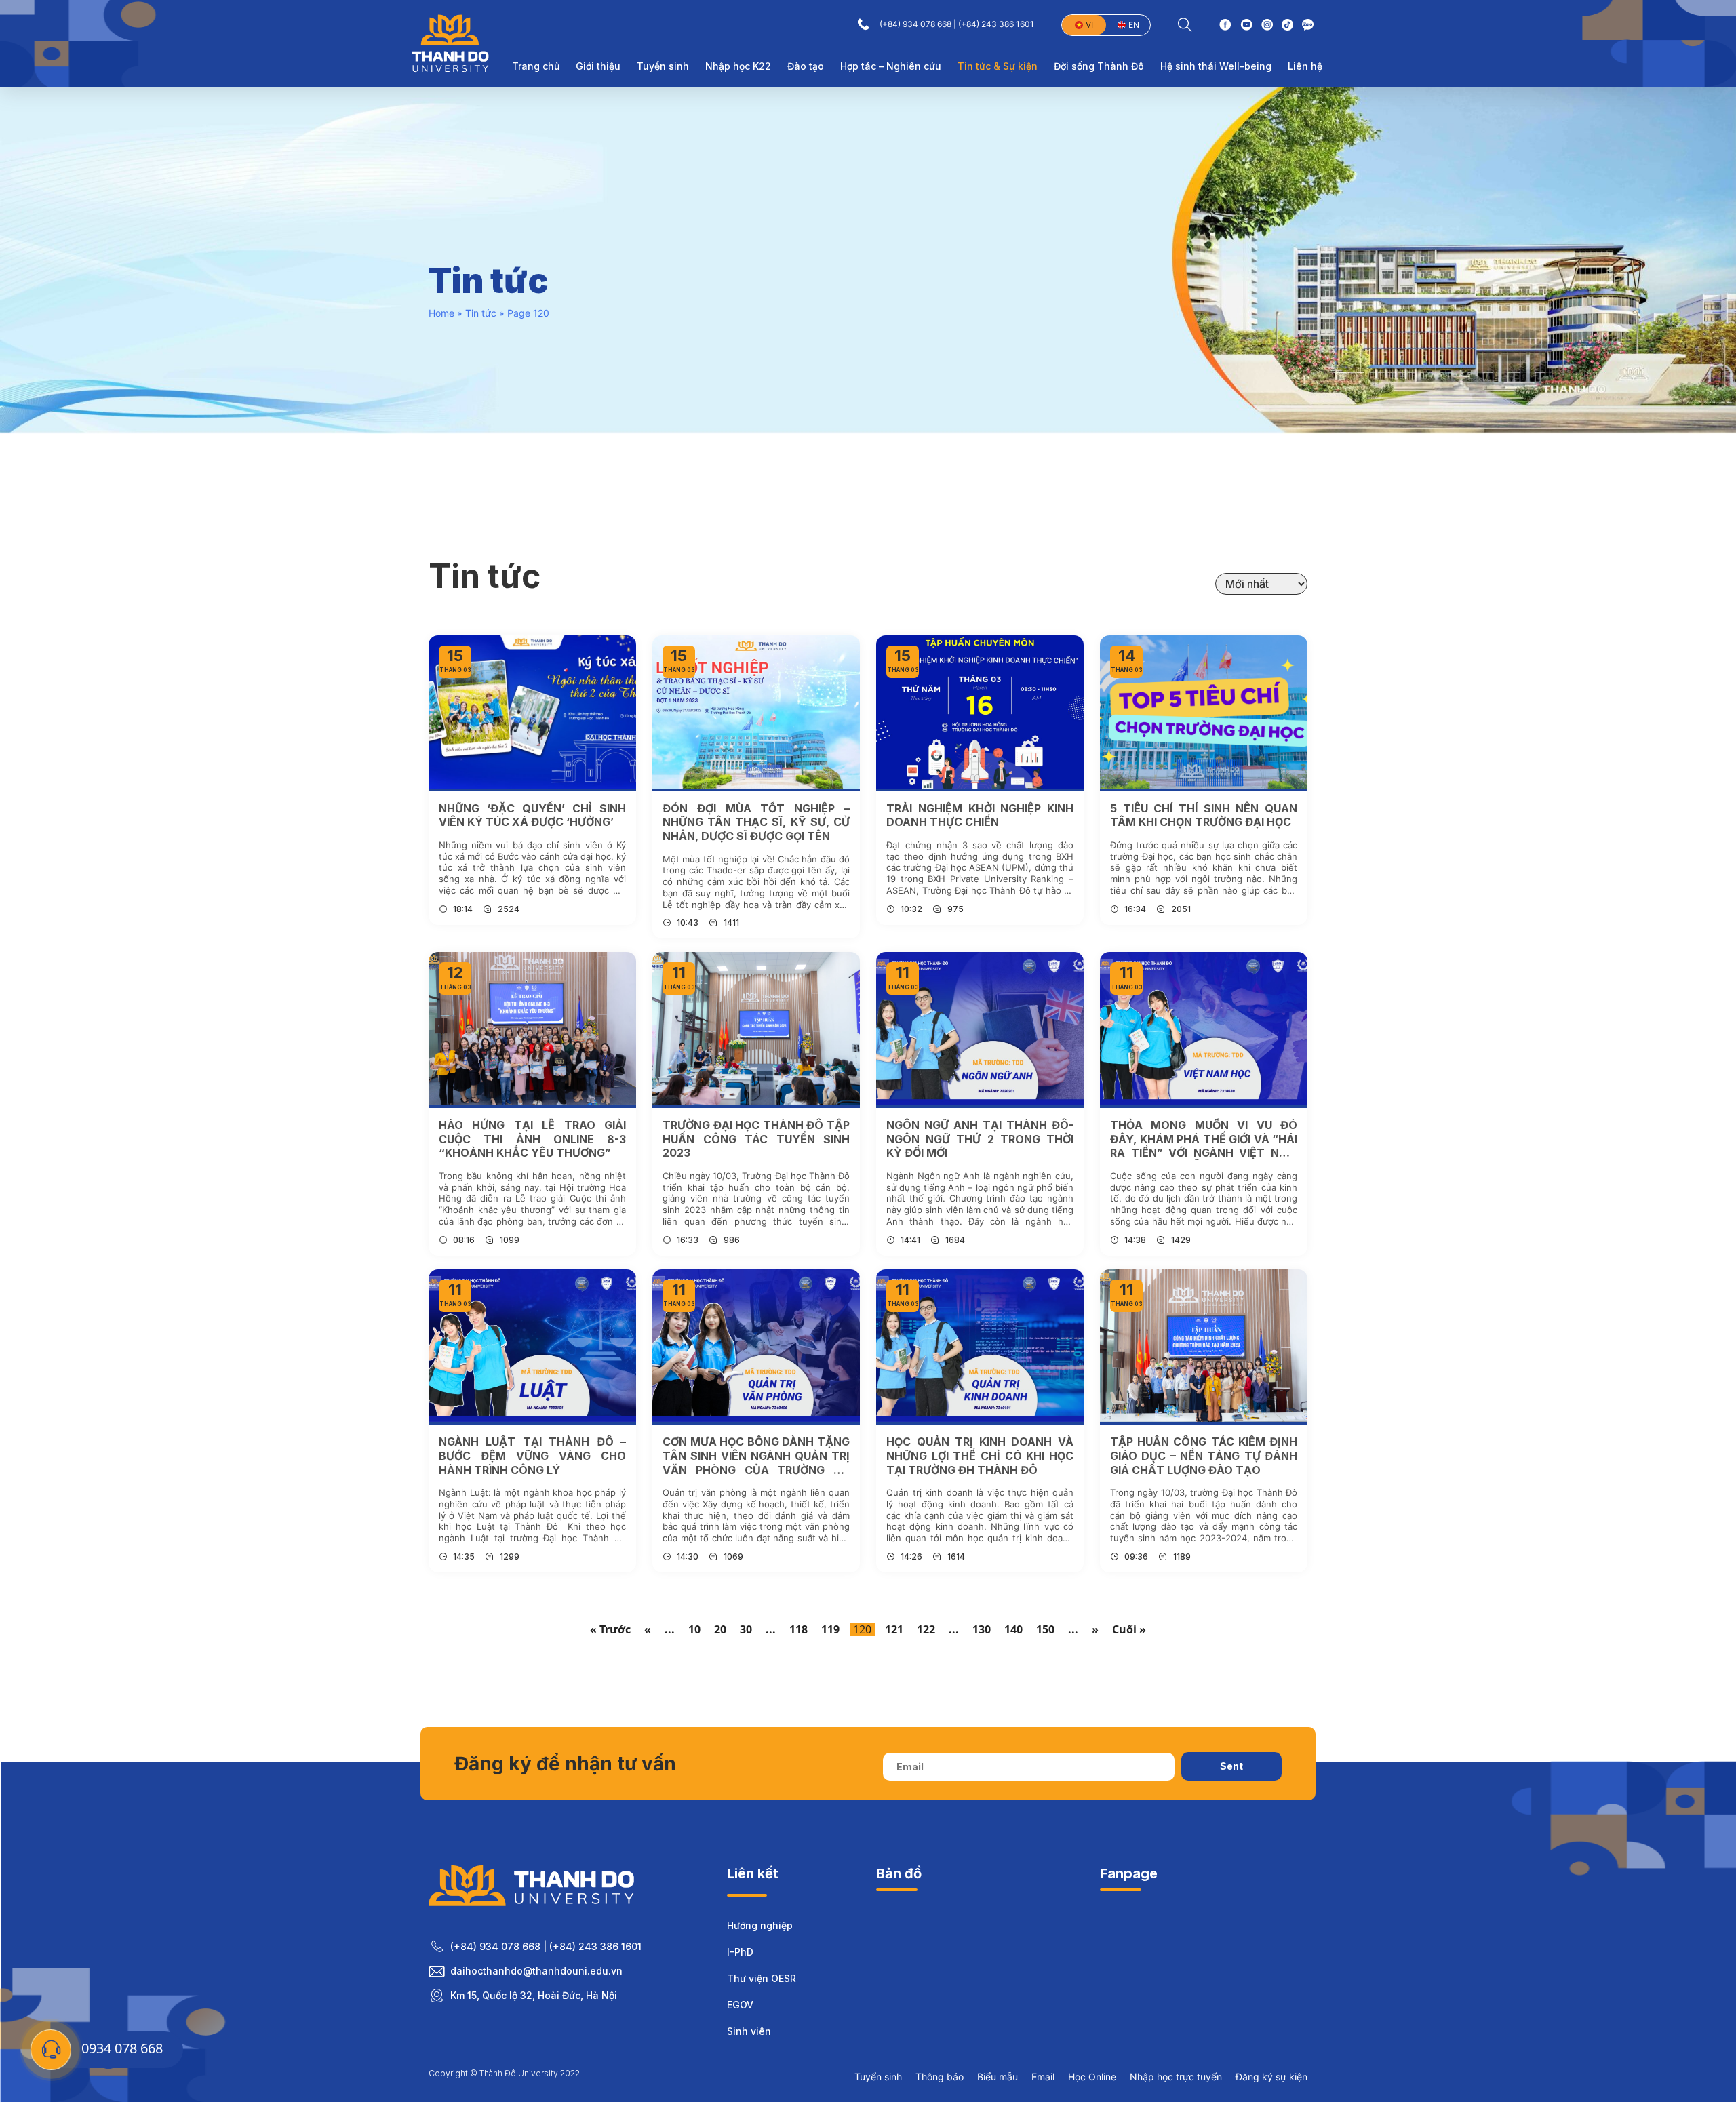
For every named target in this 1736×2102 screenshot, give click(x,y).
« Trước (610, 1630)
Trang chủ (536, 66)
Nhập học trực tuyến (1176, 2077)
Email (1043, 2077)
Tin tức (481, 313)
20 (720, 1630)
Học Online (1092, 2077)
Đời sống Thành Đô (1099, 66)
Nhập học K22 (738, 66)
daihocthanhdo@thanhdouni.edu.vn (536, 1971)
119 (830, 1630)
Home (441, 313)
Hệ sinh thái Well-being (1216, 66)
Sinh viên (749, 2031)
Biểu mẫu (998, 2077)
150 (1045, 1630)
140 (1013, 1630)
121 (894, 1630)
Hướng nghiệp (760, 1925)
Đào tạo (806, 66)
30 (746, 1630)
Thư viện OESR (762, 1978)
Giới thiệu (598, 66)
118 (798, 1630)
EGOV (740, 2005)
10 (694, 1630)
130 (982, 1630)
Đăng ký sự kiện (1271, 2077)
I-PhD (740, 1952)
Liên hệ (1305, 66)
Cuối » (1129, 1630)
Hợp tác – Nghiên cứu (891, 66)
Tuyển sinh (663, 66)
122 (926, 1630)
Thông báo (940, 2077)
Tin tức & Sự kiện (998, 66)
